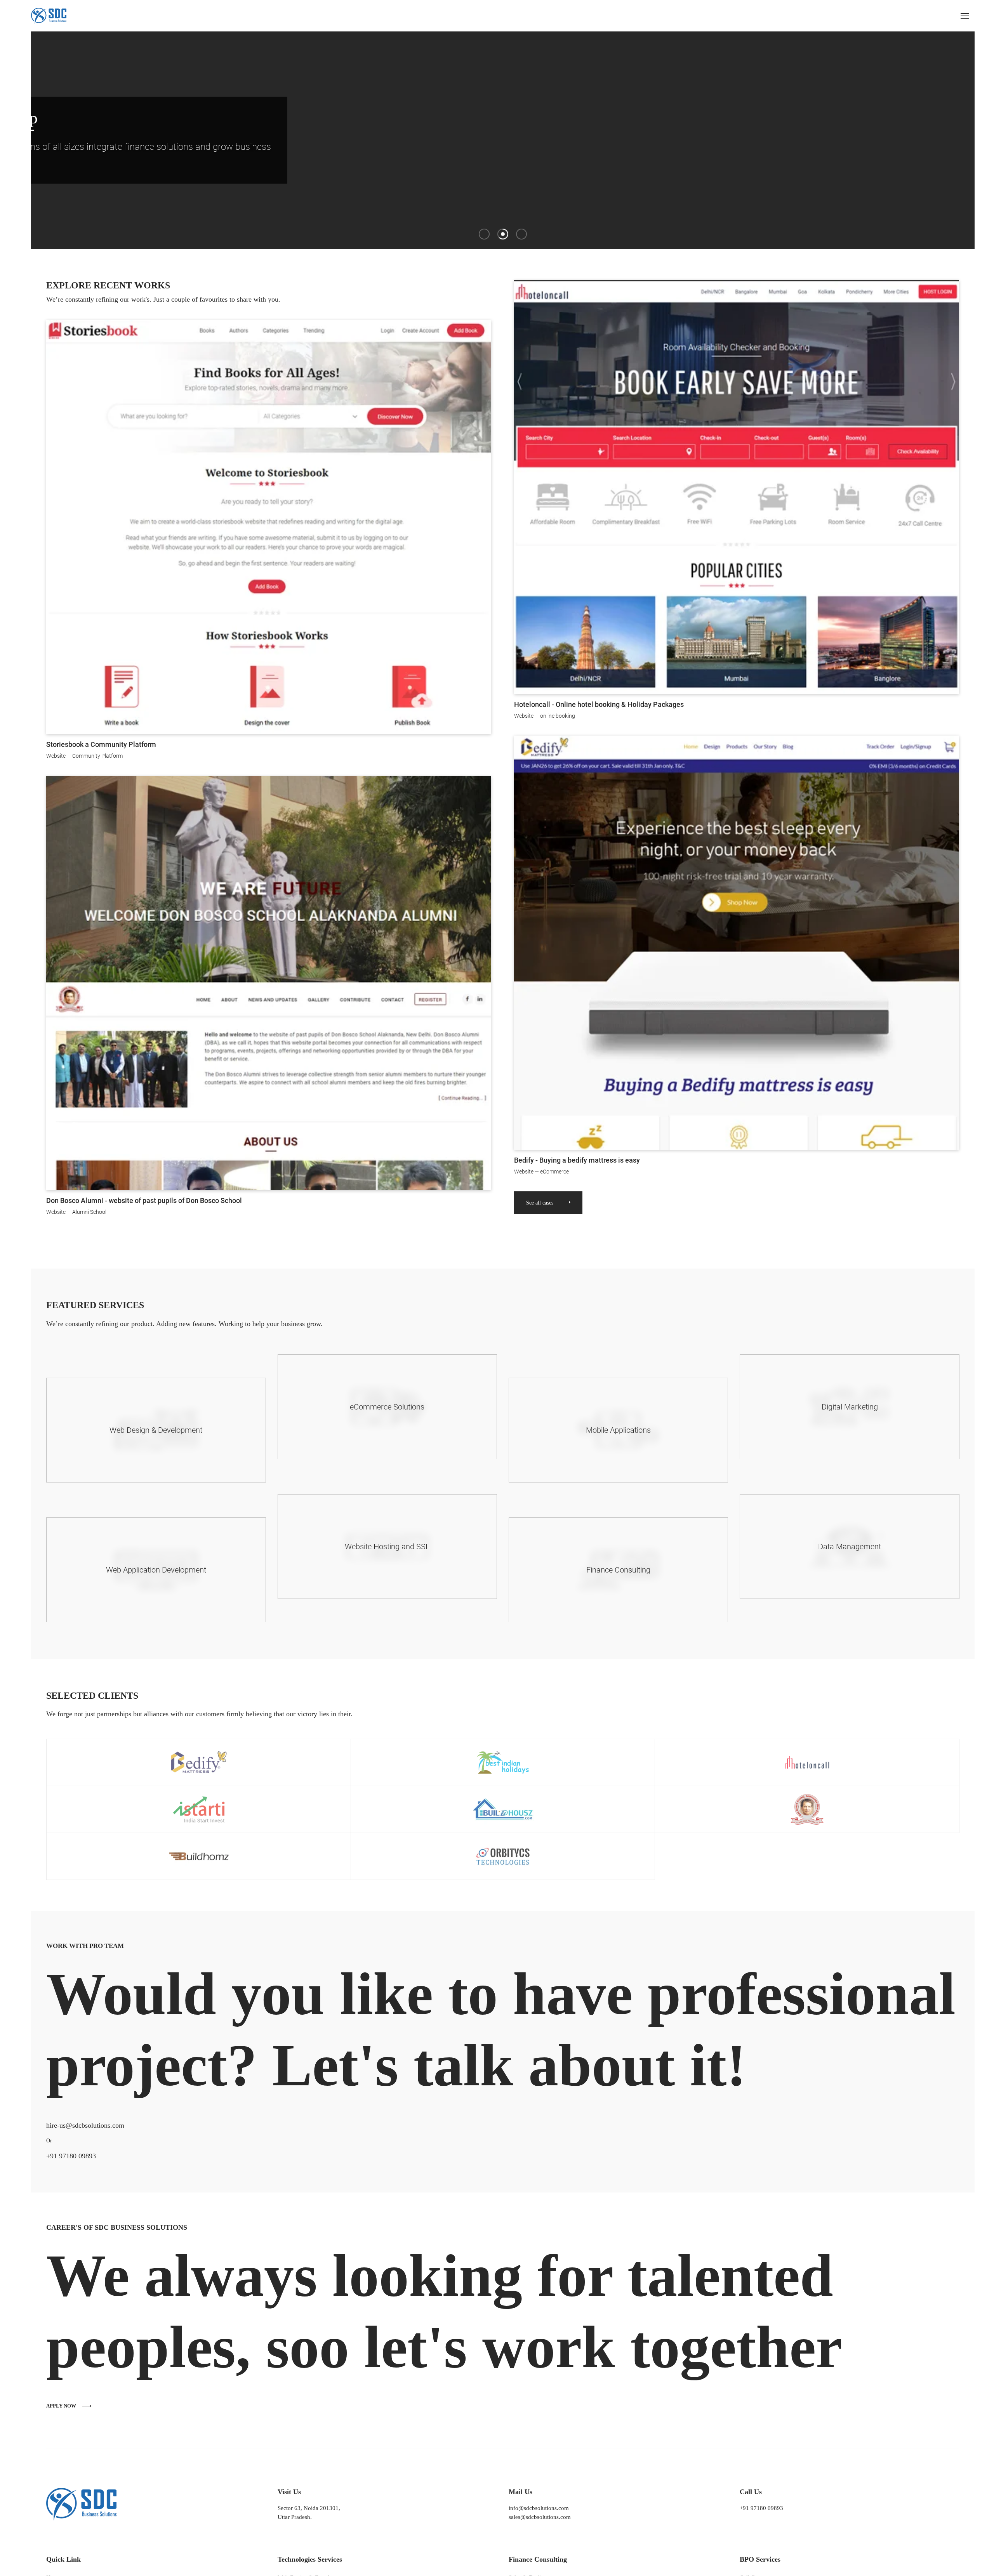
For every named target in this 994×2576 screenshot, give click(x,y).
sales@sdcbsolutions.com (534, 2517)
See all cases (509, 1203)
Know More (357, 167)
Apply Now (31, 2406)
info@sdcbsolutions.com (533, 2508)
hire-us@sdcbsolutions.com (55, 2125)
